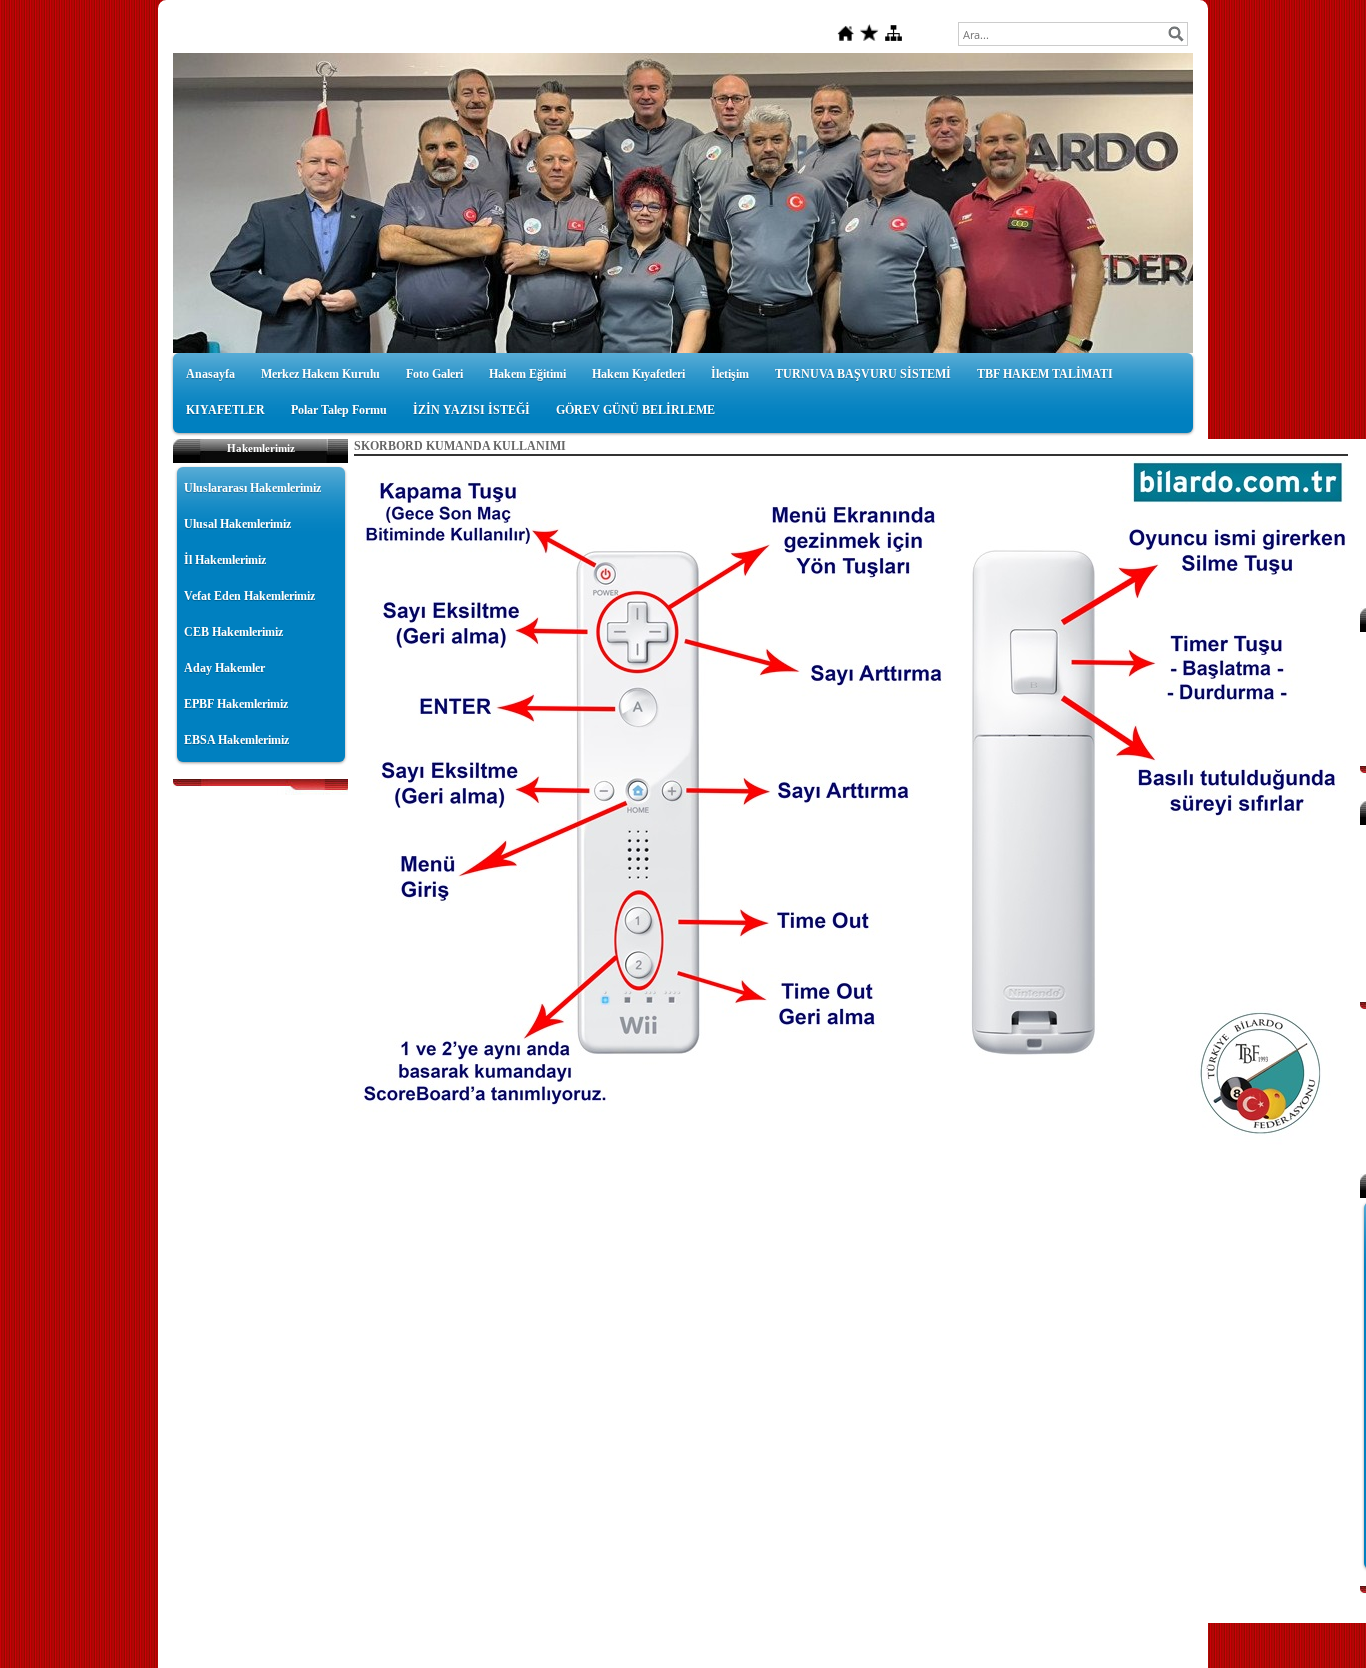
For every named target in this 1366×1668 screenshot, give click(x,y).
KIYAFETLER (225, 410)
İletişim (730, 374)
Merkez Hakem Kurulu (320, 374)
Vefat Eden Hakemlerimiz (249, 596)
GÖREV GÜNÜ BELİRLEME (635, 410)
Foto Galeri (434, 374)
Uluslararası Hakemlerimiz (252, 488)
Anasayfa (210, 374)
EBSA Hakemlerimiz (236, 740)
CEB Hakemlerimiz (233, 632)
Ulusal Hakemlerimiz (237, 524)
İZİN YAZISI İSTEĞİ (471, 410)
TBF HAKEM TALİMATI (1045, 374)
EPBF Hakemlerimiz (236, 704)
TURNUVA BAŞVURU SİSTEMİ (863, 374)
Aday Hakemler (224, 668)
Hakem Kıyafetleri (638, 374)
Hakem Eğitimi (527, 374)
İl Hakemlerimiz (225, 560)
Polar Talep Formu (339, 410)
